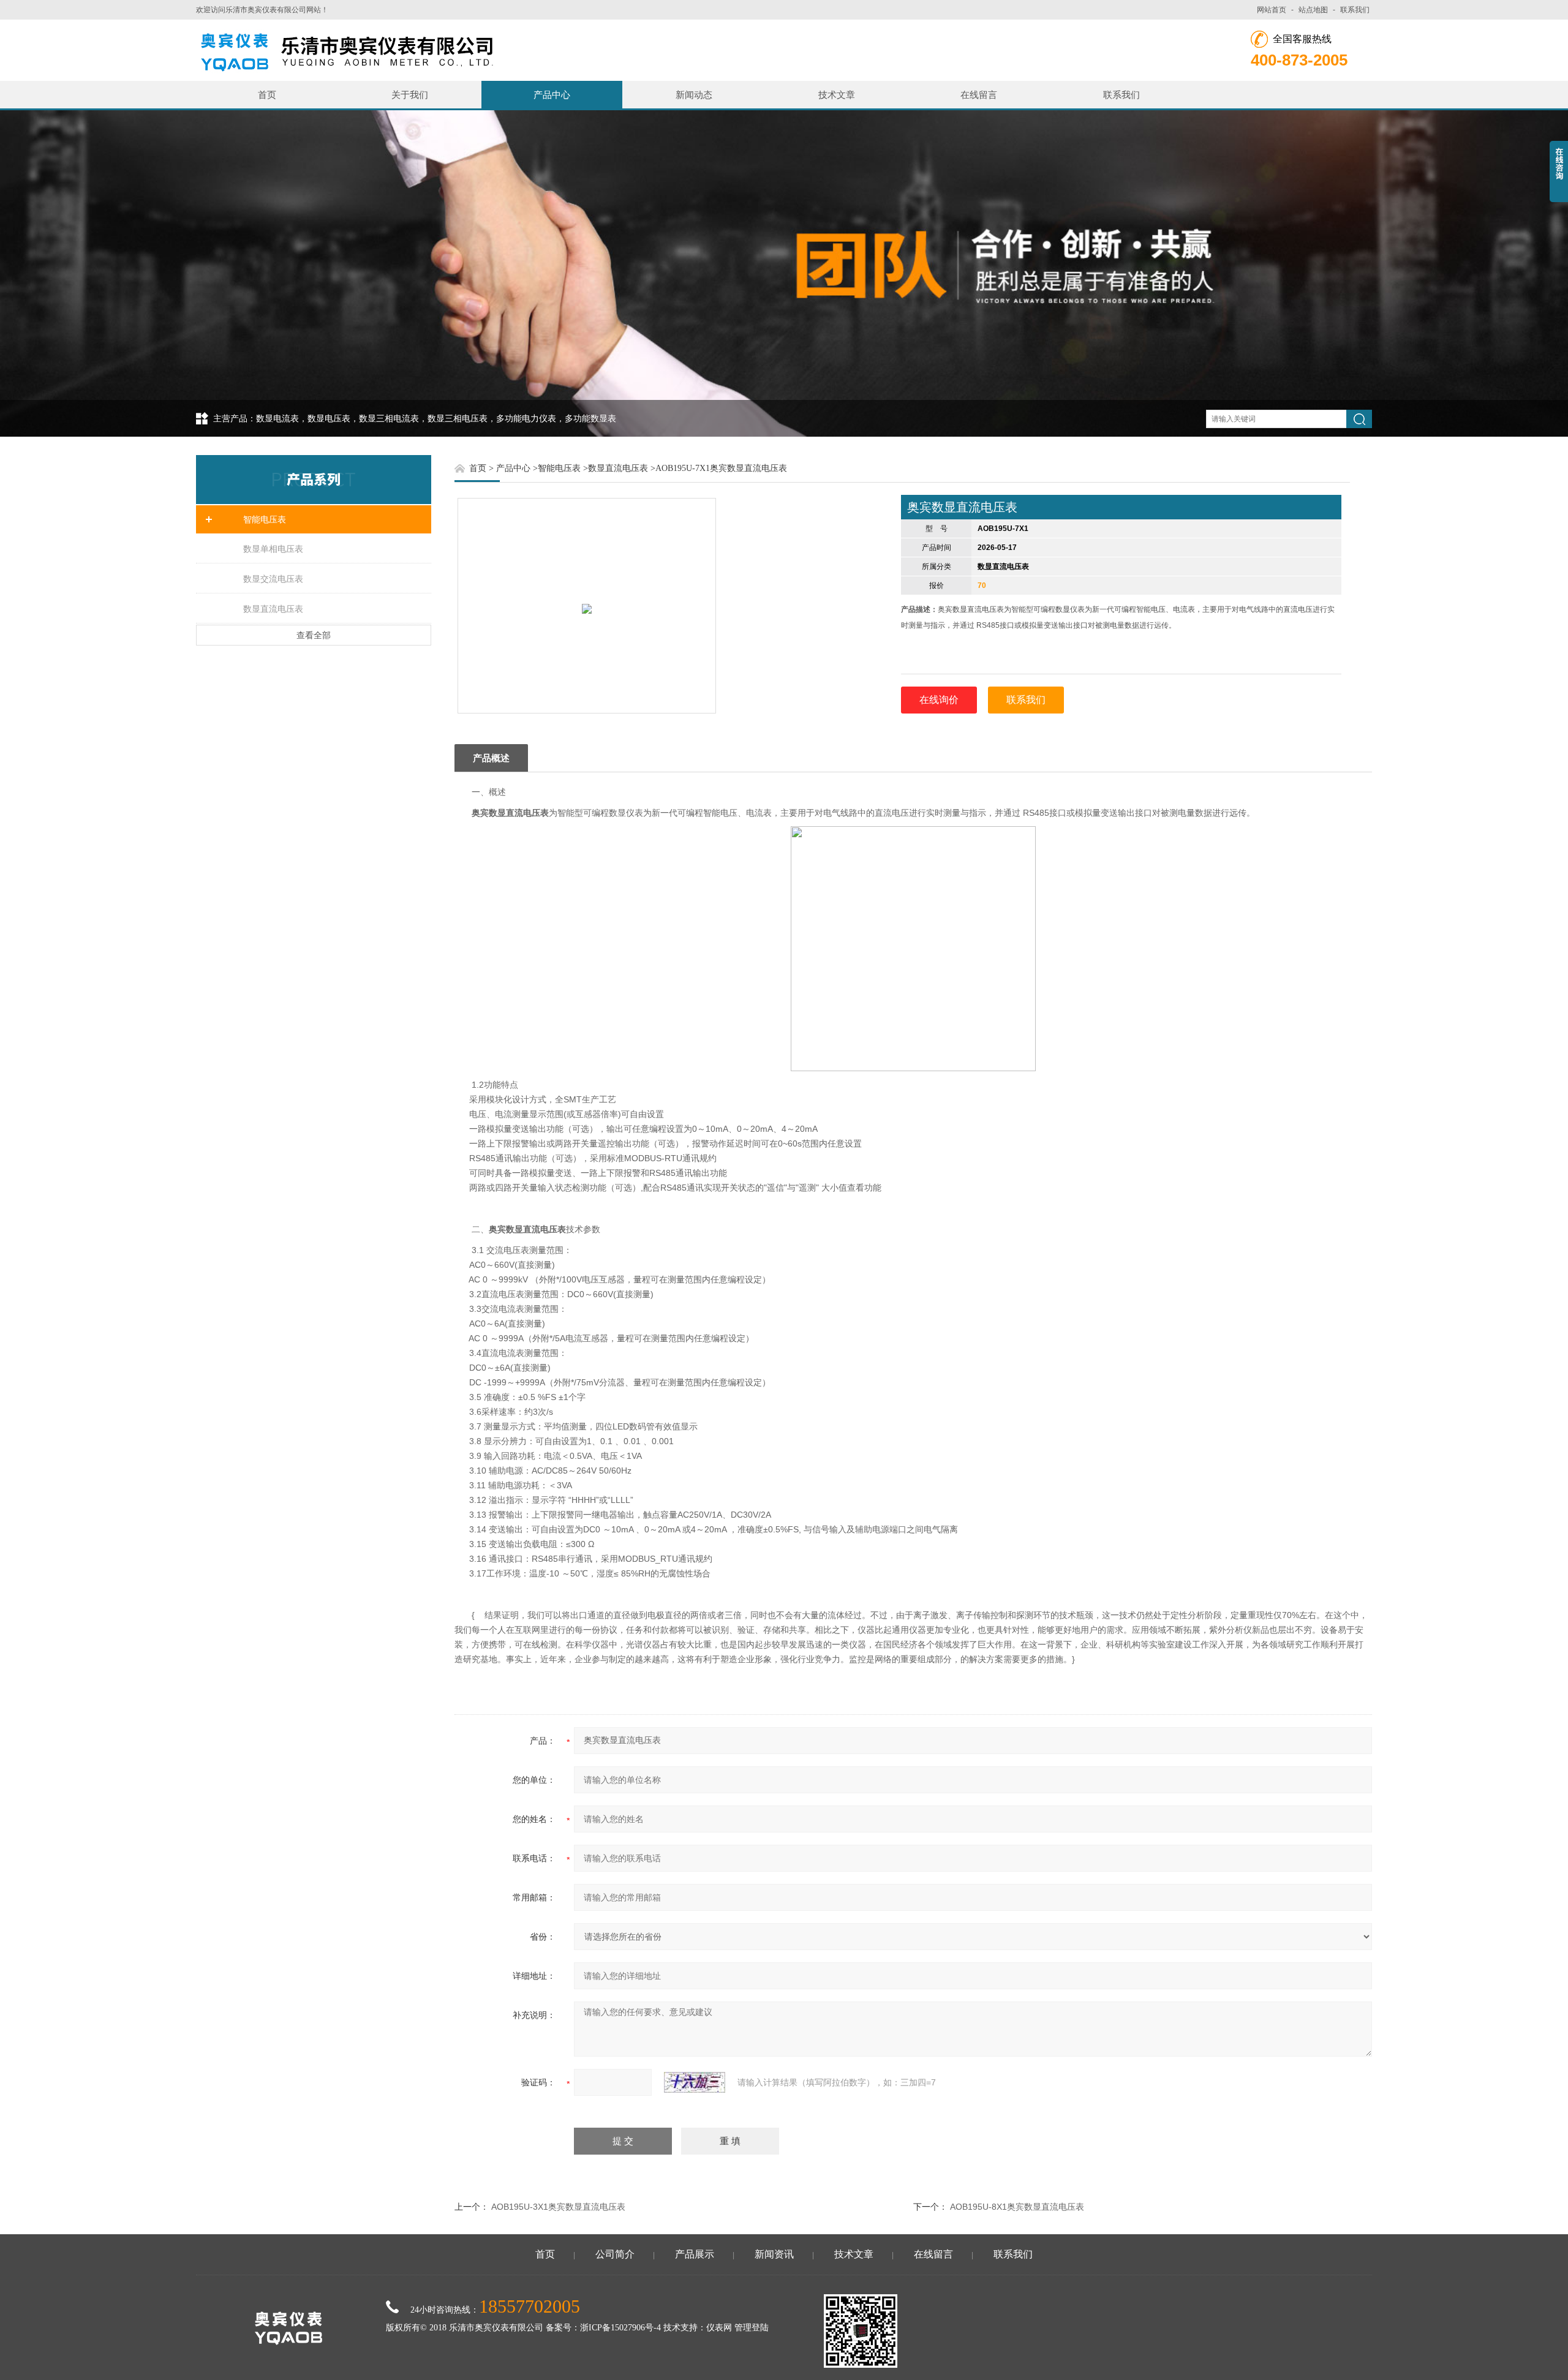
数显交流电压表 (273, 579)
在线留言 (979, 95)
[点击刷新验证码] (695, 2082)
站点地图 (1313, 10)
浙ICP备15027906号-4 (620, 2328)
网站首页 (1272, 10)
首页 (267, 95)
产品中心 (552, 95)
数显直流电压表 (273, 609)
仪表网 (719, 2328)
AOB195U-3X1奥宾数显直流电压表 (558, 2207)
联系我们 (1355, 10)
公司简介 (615, 2254)
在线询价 (939, 700)
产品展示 (695, 2254)
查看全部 (314, 635)
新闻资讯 (774, 2254)
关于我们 (410, 95)
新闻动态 (694, 95)
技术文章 (837, 95)
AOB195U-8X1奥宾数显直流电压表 (1017, 2207)
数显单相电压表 (273, 549)
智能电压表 (265, 519)
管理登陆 (752, 2328)
